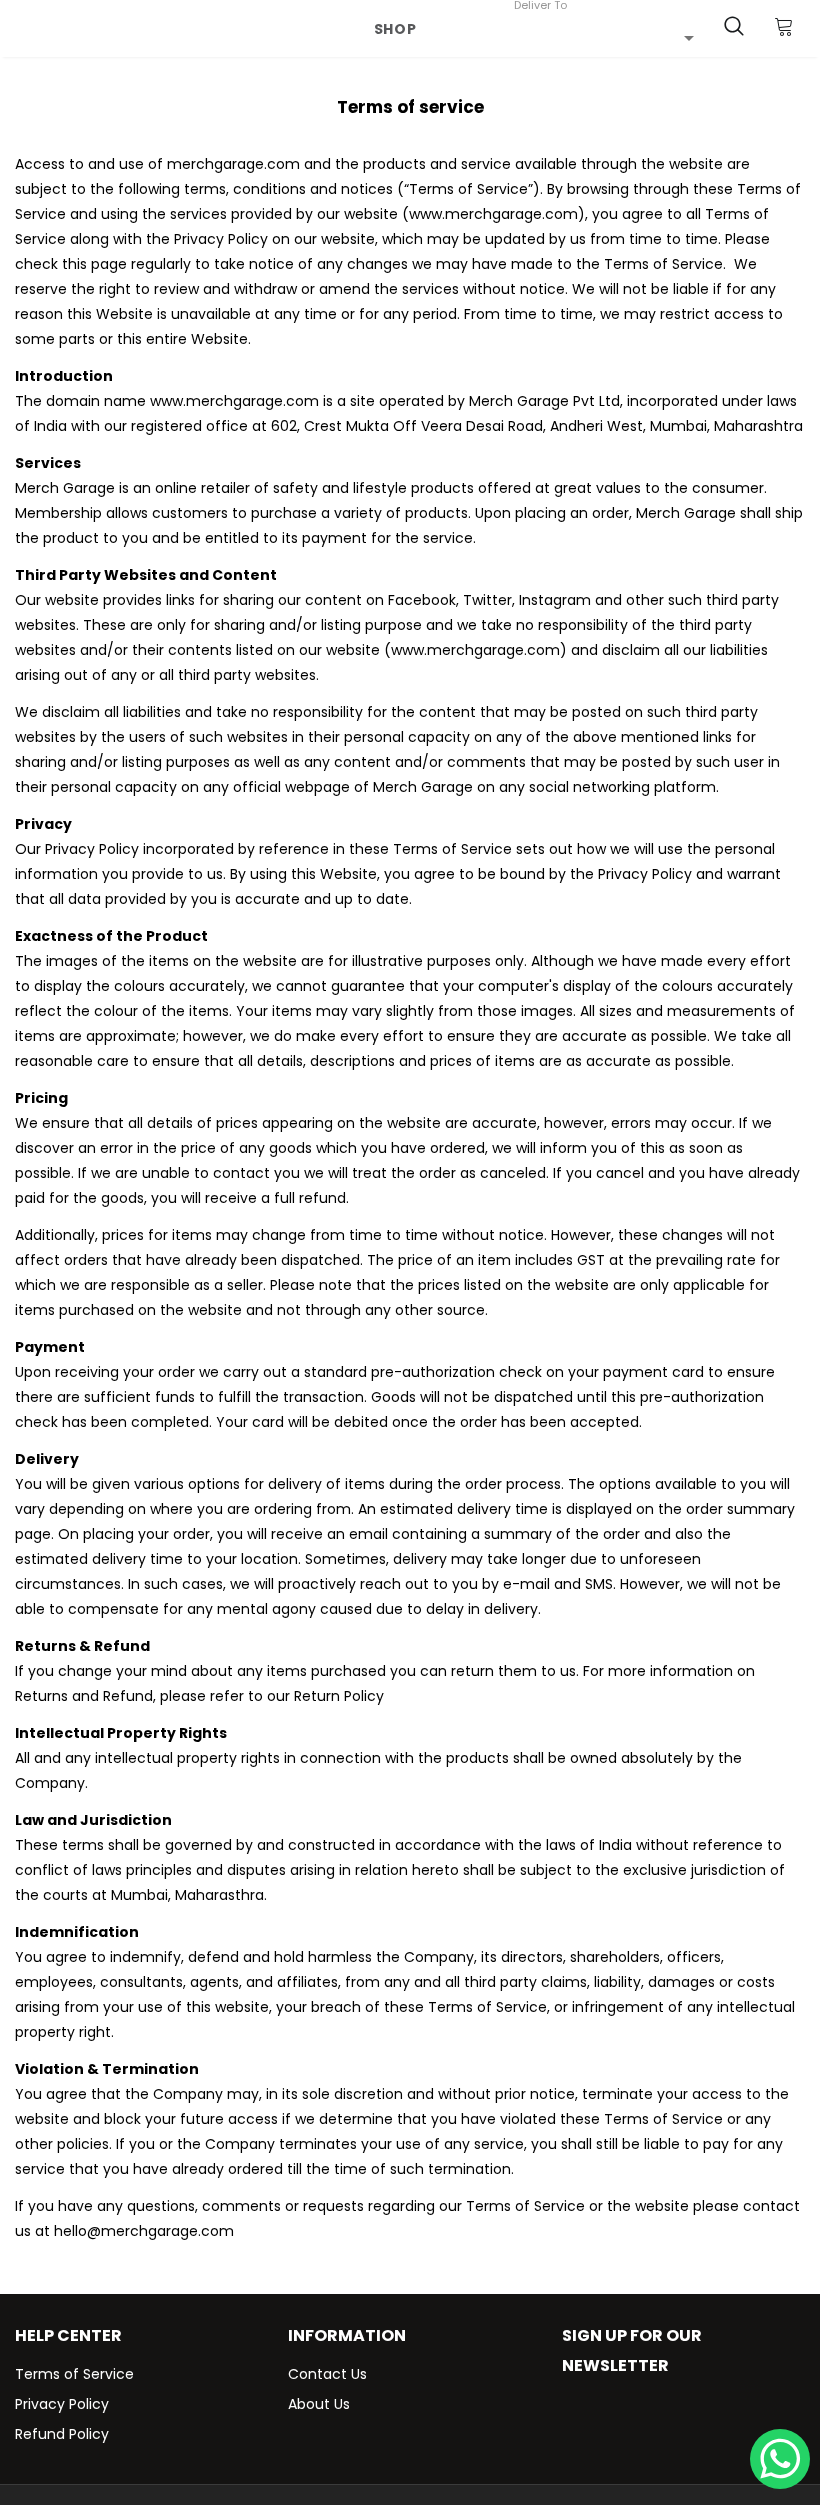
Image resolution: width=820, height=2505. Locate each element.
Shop (395, 29)
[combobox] (604, 37)
